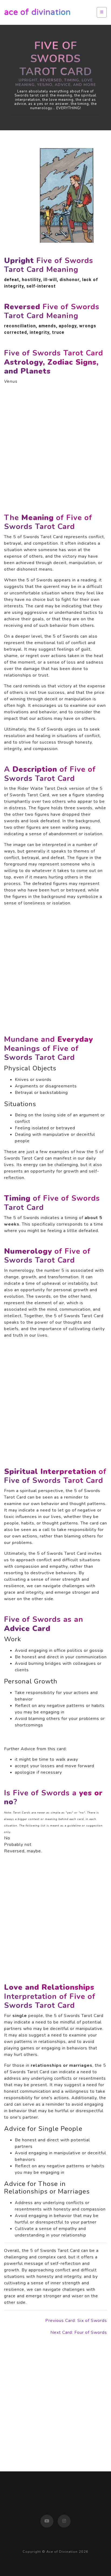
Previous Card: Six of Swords (76, 2321)
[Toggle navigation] (102, 12)
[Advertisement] (55, 445)
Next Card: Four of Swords (79, 2332)
